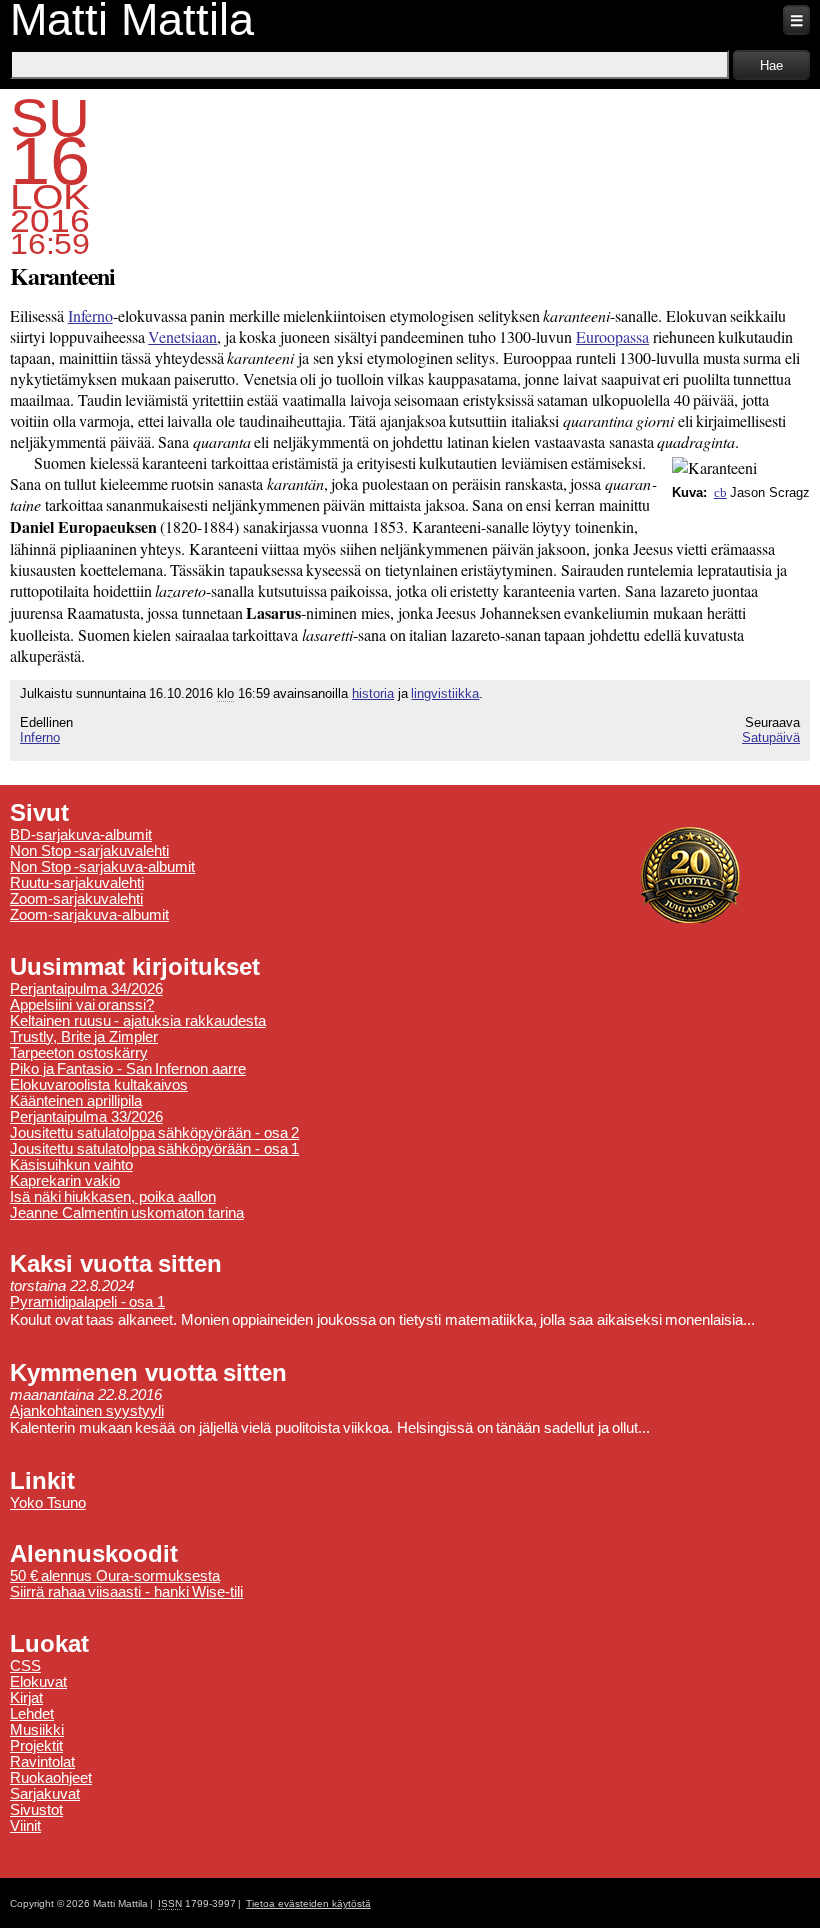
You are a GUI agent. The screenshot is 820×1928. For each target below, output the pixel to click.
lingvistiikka (445, 693)
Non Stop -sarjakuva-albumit (102, 867)
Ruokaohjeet (51, 1778)
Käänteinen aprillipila (76, 1101)
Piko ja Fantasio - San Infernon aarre (128, 1069)
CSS (25, 1666)
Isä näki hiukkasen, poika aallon (113, 1197)
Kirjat (26, 1698)
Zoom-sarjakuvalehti (76, 899)
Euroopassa (612, 336)
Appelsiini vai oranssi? (82, 1005)
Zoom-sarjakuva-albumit (89, 915)
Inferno (90, 315)
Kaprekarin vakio (65, 1181)
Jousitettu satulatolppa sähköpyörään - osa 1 (154, 1149)
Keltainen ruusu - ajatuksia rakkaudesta (138, 1021)
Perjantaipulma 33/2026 (86, 1117)
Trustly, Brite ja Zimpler (84, 1037)
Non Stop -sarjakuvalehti (89, 851)
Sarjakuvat (45, 1794)
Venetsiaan (182, 336)
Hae (771, 65)
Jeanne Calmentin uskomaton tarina (127, 1213)
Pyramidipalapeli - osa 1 (87, 1302)
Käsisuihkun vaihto (71, 1165)
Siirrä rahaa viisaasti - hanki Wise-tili (126, 1592)
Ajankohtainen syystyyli (87, 1411)
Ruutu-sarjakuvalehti (77, 883)
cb (720, 492)
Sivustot (36, 1810)
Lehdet (32, 1714)
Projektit (36, 1746)
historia (373, 693)
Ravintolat (42, 1762)
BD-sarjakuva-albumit (81, 835)
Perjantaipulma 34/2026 (86, 989)
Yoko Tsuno (48, 1503)
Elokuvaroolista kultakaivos (99, 1085)
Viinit (25, 1826)
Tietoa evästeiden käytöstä (308, 1903)
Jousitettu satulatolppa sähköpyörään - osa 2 (154, 1133)
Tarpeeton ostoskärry (79, 1053)
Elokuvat (38, 1682)
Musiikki (37, 1730)
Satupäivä (771, 737)
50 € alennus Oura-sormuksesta (115, 1576)
